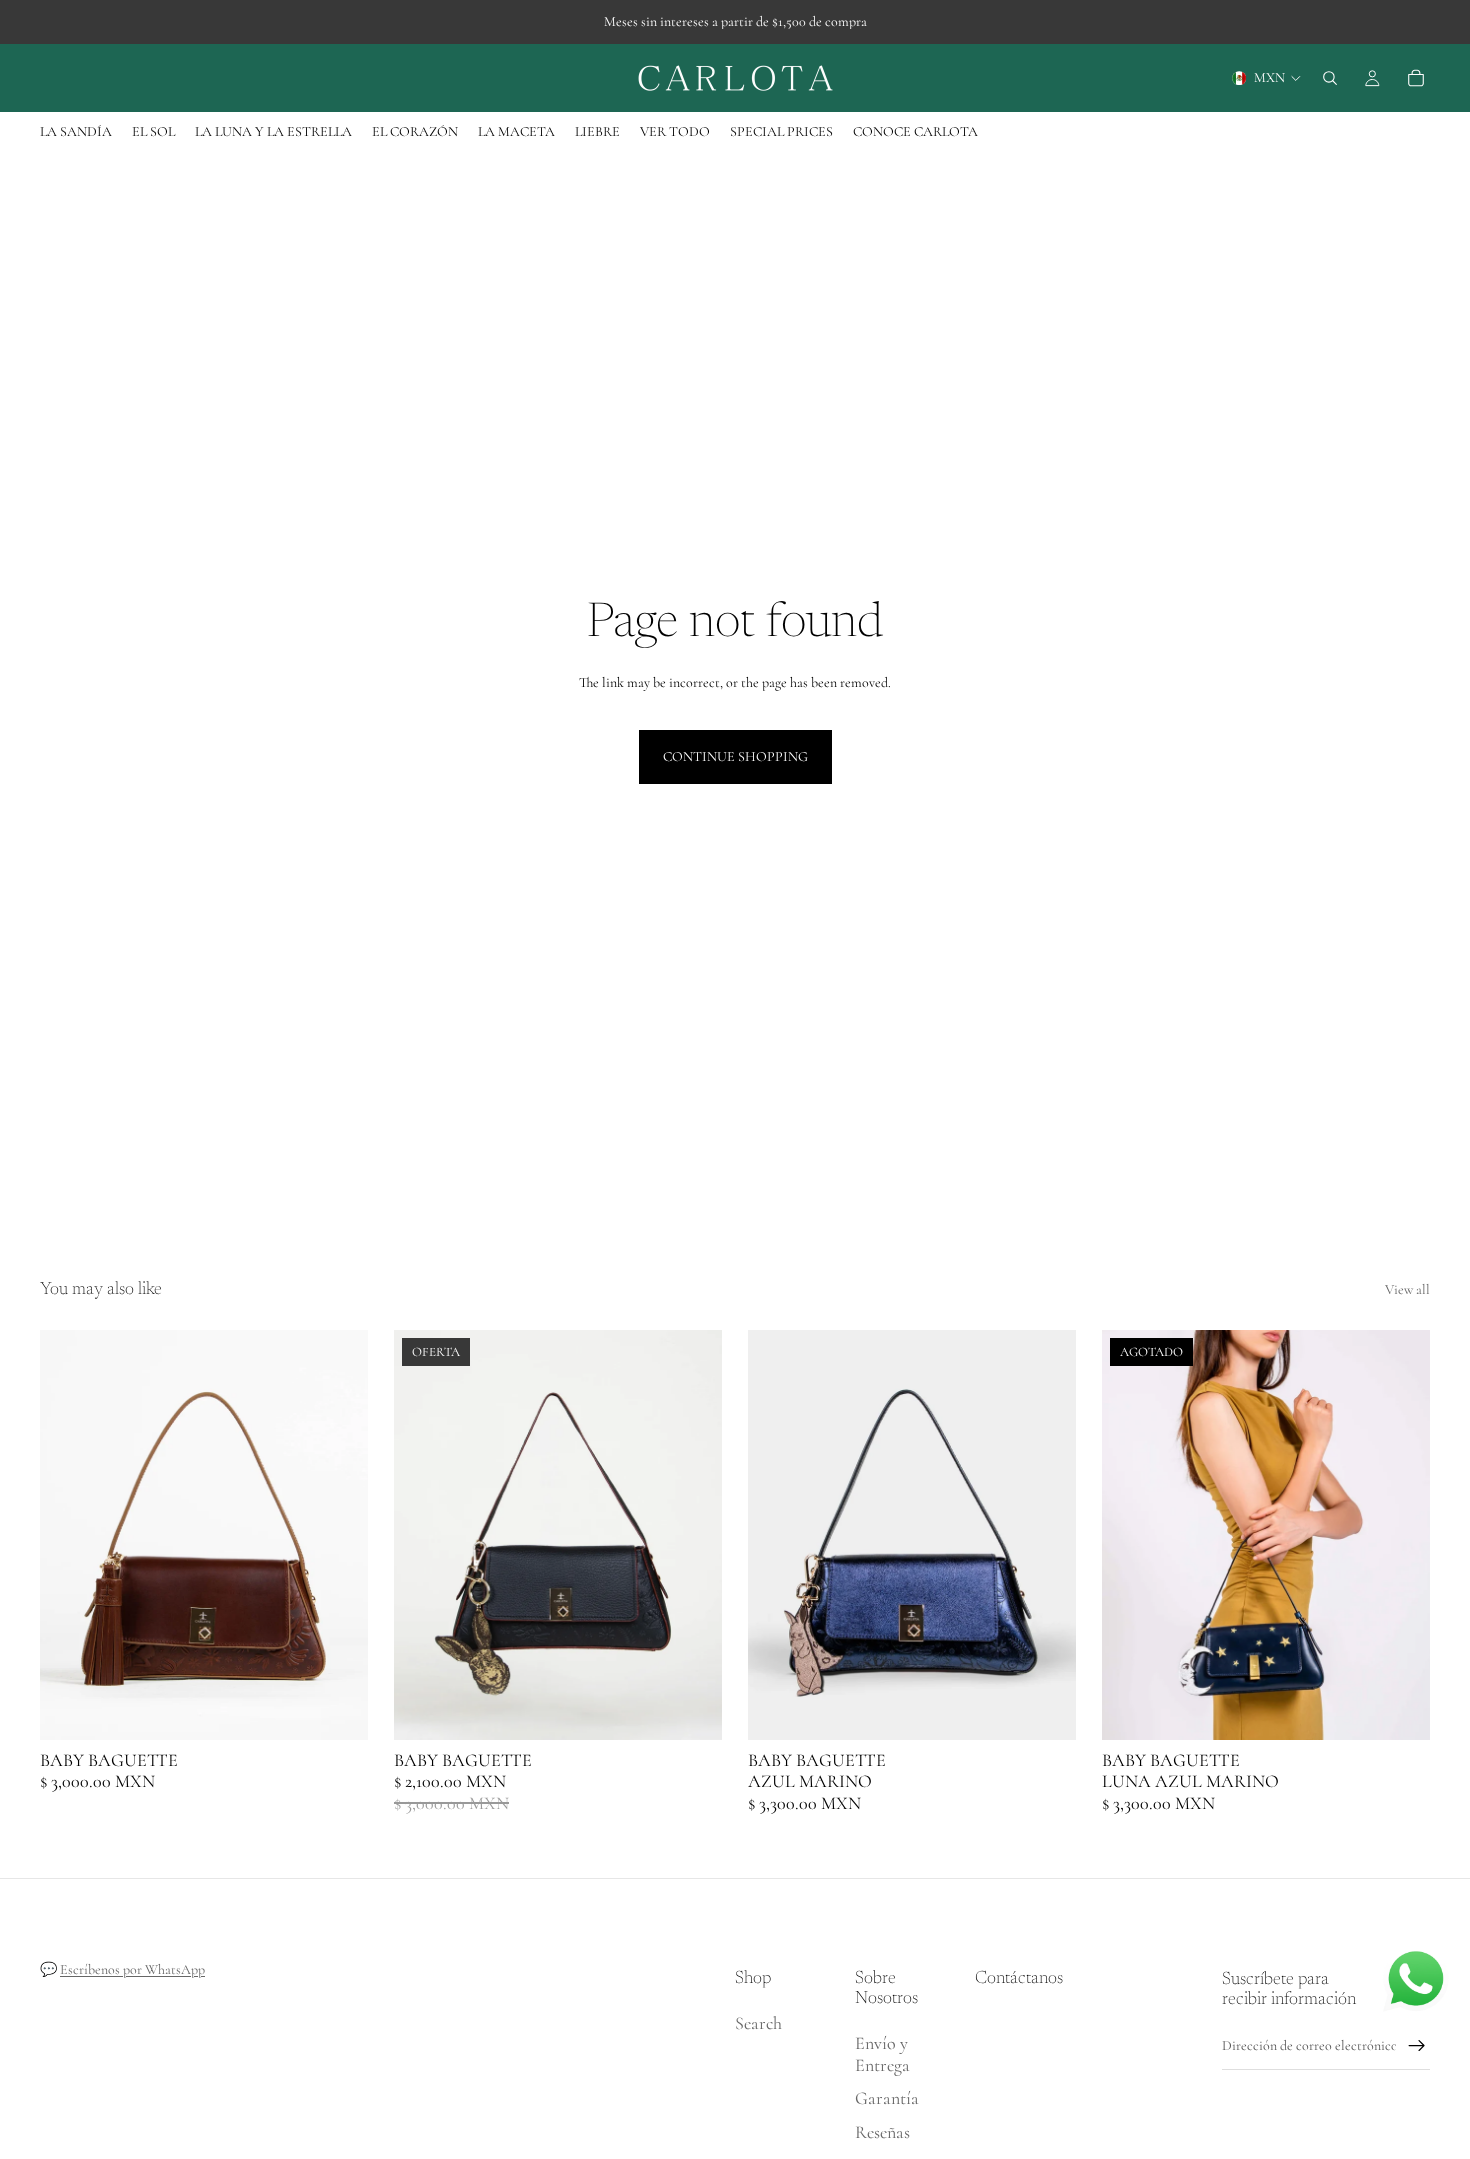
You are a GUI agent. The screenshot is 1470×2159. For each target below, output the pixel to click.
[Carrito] (1416, 78)
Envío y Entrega (882, 2054)
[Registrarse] (1417, 2046)
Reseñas (882, 2132)
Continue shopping (735, 756)
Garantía (887, 2099)
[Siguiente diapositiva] (338, 1535)
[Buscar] (1330, 78)
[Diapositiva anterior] (70, 1535)
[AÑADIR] (337, 1709)
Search (758, 2024)
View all (1407, 1289)
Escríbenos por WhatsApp (132, 1969)
